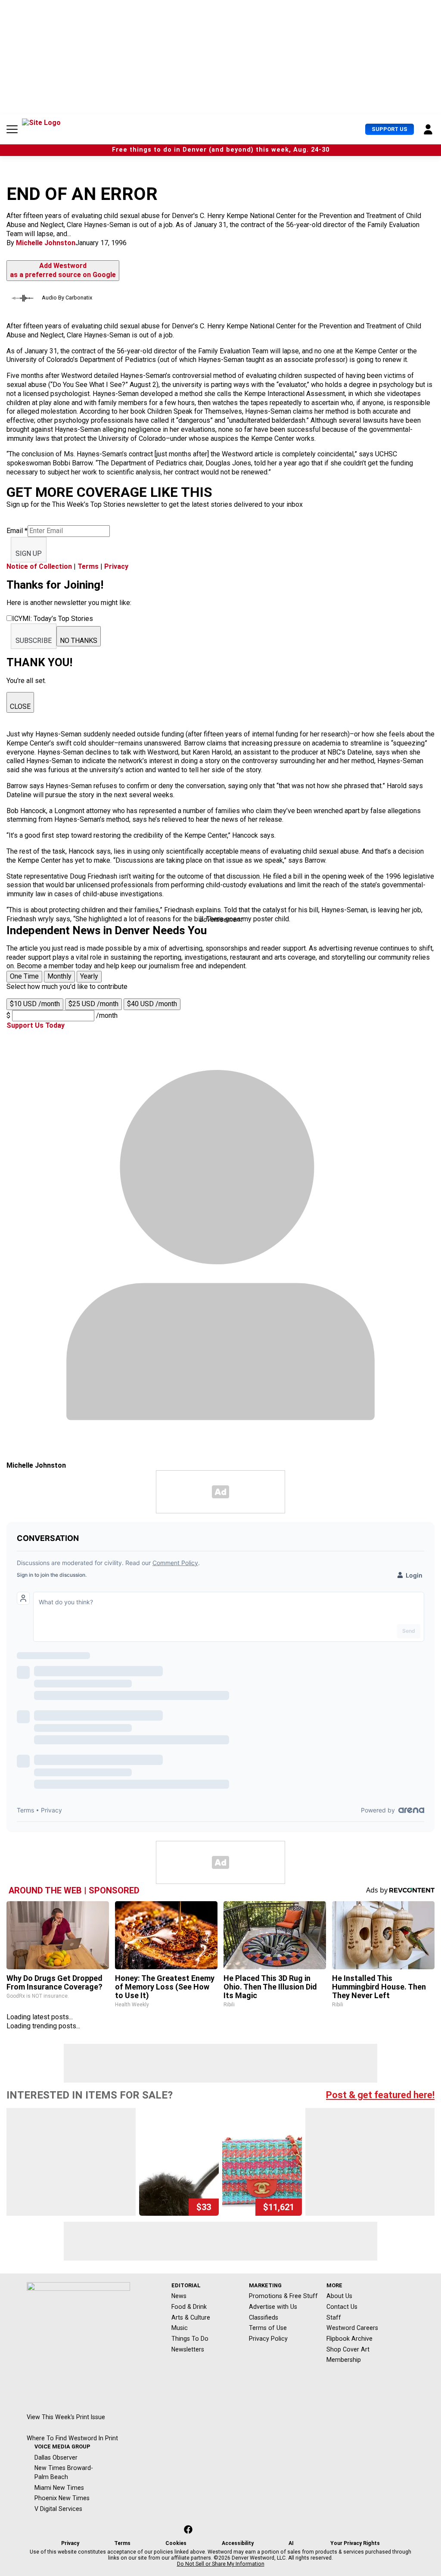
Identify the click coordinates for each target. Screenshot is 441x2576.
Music (180, 2328)
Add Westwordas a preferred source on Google (63, 270)
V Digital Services (58, 2509)
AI (291, 2543)
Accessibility (238, 2543)
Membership (344, 2360)
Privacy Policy (268, 2339)
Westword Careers (352, 2328)
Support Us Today (36, 1025)
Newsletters (188, 2349)
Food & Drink (189, 2307)
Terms (88, 566)
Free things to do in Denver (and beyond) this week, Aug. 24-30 (221, 150)
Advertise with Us (273, 2307)
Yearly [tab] (89, 976)
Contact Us (342, 2307)
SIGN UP (29, 554)
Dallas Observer (56, 2457)
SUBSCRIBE (34, 641)
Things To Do (190, 2339)
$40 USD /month (152, 1004)
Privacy (116, 566)
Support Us (390, 129)
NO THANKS (79, 641)
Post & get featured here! (380, 2095)
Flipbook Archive (349, 2339)
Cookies (176, 2543)
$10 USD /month (35, 1004)
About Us (339, 2296)
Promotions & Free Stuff (283, 2296)
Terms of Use (268, 2328)
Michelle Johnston (46, 243)
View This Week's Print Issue (66, 2417)
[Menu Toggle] (12, 129)
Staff (334, 2317)
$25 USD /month (93, 1004)
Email (17, 531)
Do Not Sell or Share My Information (221, 2564)
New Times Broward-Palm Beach (64, 2472)
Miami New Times (59, 2488)
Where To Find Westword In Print (72, 2438)
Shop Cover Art (348, 2349)
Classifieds (264, 2317)
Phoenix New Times (62, 2498)
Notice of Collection (39, 566)
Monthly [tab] (59, 976)
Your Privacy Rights (355, 2543)
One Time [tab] (24, 976)
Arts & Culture (191, 2317)
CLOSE (20, 706)
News (179, 2296)
